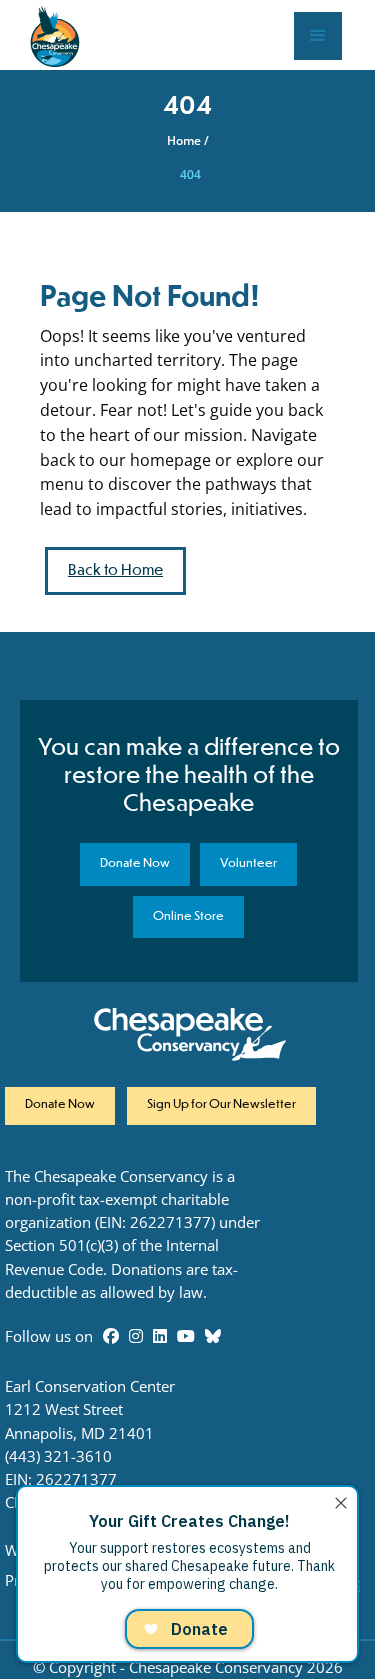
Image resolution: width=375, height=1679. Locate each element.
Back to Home (115, 570)
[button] (318, 36)
